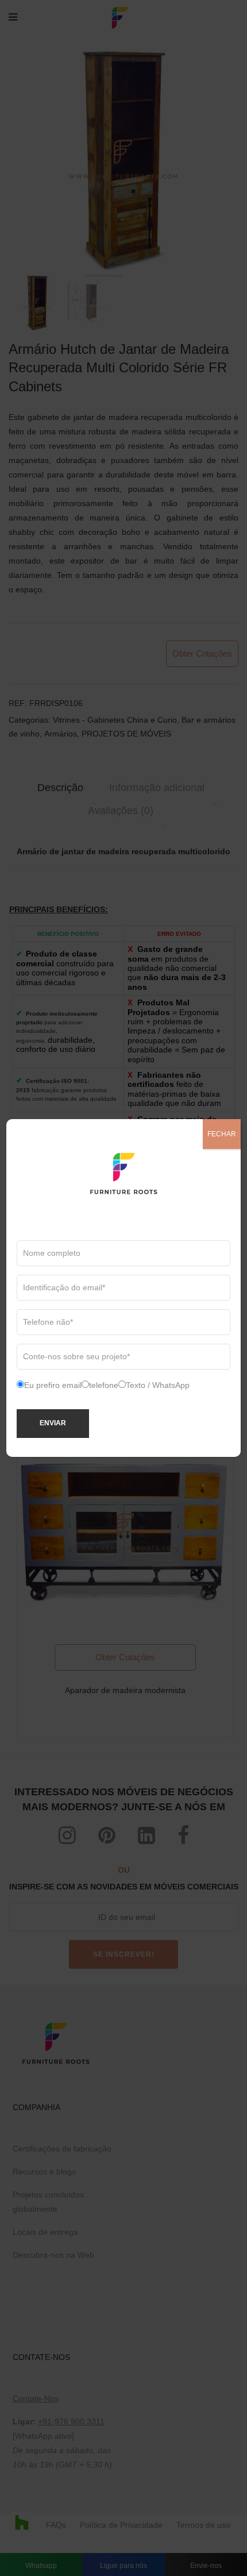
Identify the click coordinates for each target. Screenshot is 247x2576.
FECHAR (222, 1134)
